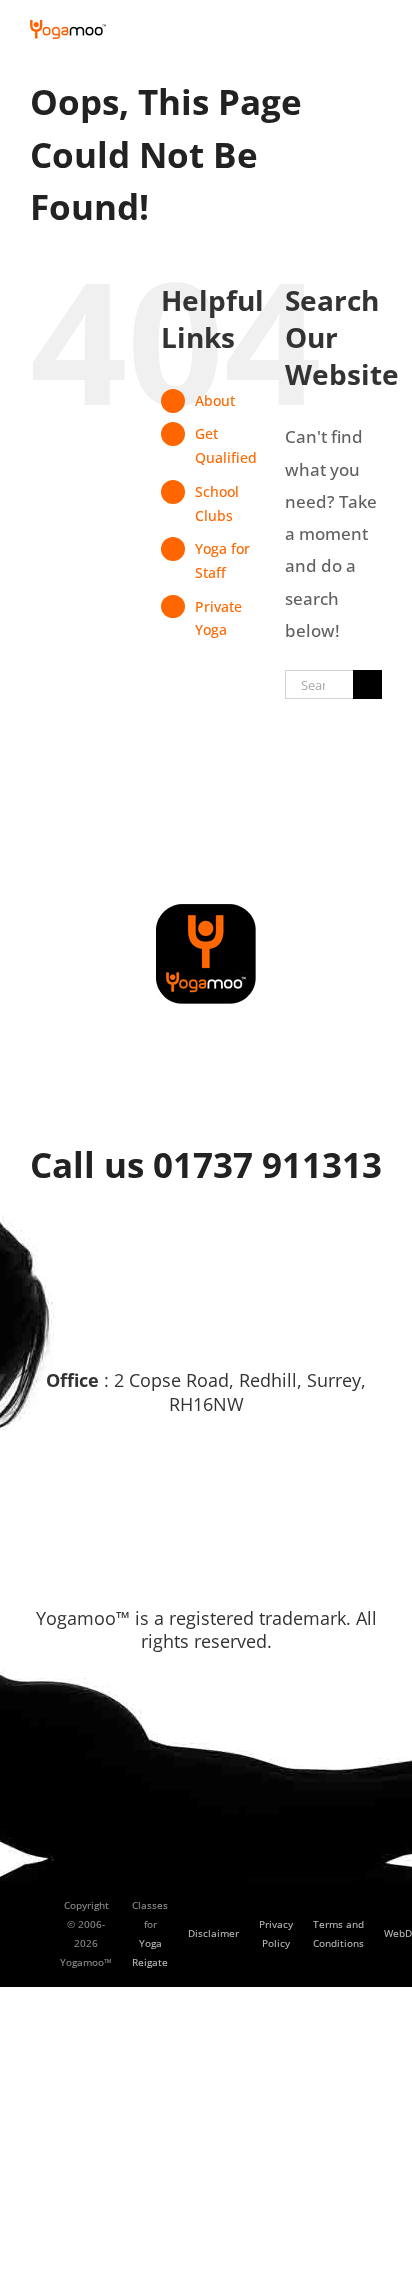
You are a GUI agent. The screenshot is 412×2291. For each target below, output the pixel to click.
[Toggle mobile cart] (338, 30)
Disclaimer (213, 1933)
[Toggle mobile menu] (374, 30)
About (215, 400)
